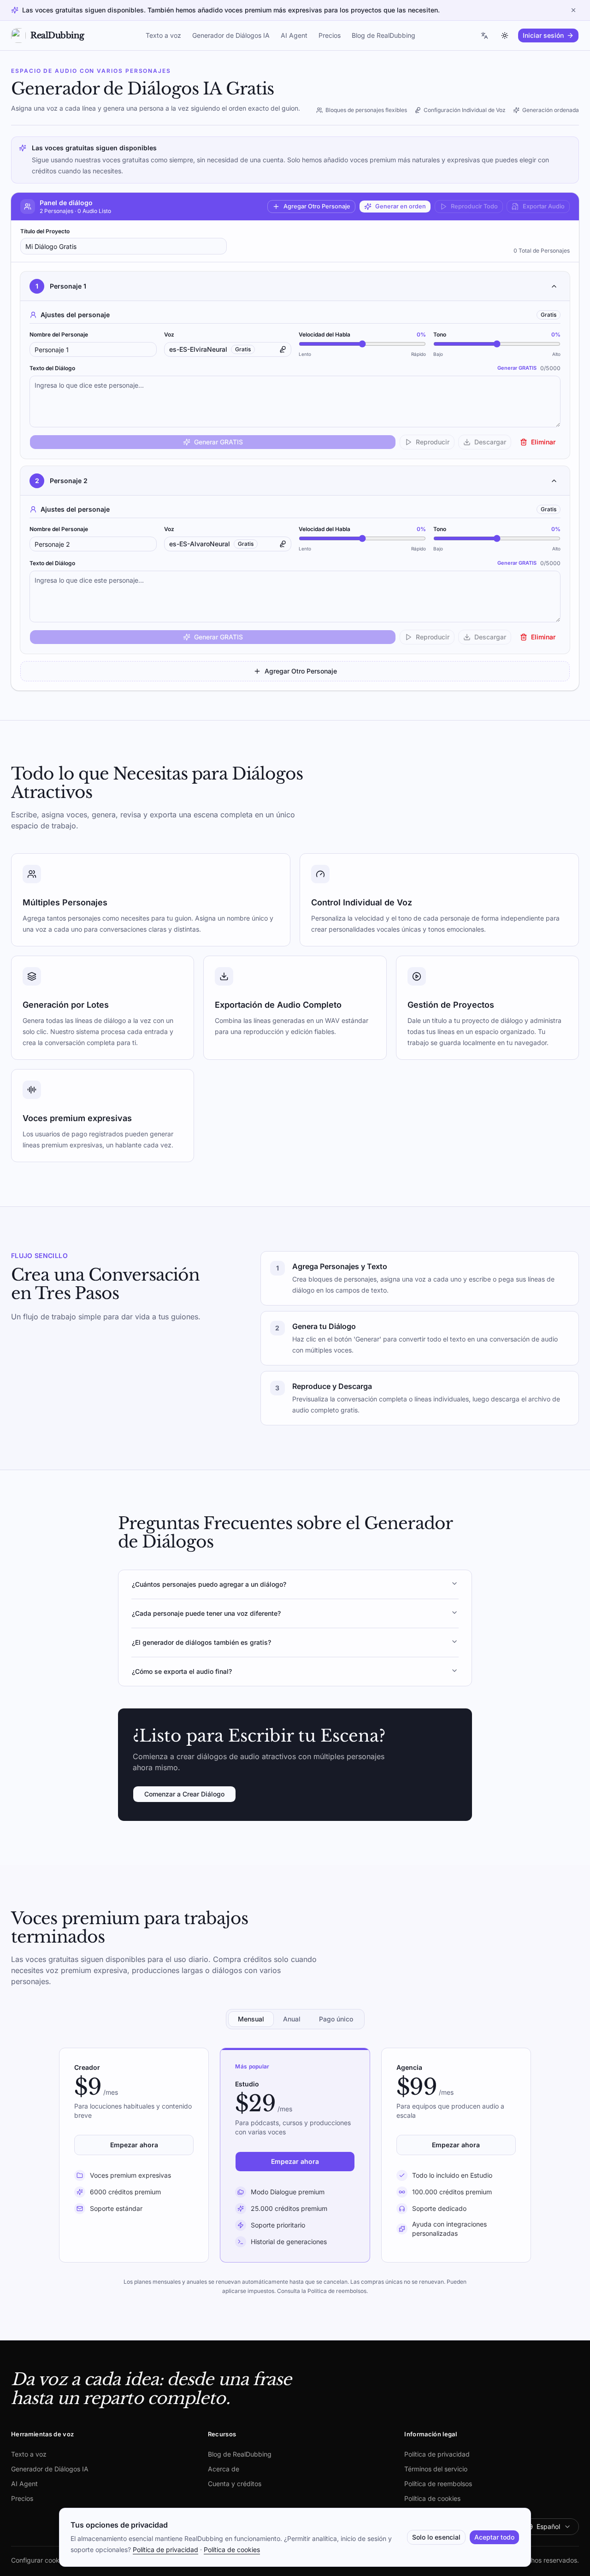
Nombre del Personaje (59, 334)
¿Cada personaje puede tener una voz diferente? (206, 1613)
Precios (330, 35)
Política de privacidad (437, 2454)
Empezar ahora (134, 2145)
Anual (292, 2019)
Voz (169, 334)
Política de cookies (432, 2498)
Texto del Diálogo (52, 368)
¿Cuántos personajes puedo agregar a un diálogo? (209, 1584)
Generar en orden (401, 206)
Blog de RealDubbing (383, 35)
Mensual (251, 2019)
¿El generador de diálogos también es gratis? (201, 1642)
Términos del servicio (436, 2469)
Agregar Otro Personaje (317, 206)
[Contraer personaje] (554, 286)
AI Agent (294, 35)
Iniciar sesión (543, 35)
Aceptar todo (494, 2537)
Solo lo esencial (436, 2537)
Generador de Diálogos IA (231, 35)
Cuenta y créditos (235, 2484)
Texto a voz (163, 35)
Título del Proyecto (45, 231)
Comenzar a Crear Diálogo (184, 1794)
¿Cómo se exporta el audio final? (182, 1671)
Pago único (336, 2019)
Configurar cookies (39, 2560)
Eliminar (543, 442)
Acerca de (224, 2469)
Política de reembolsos (438, 2484)
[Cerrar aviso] (573, 10)
